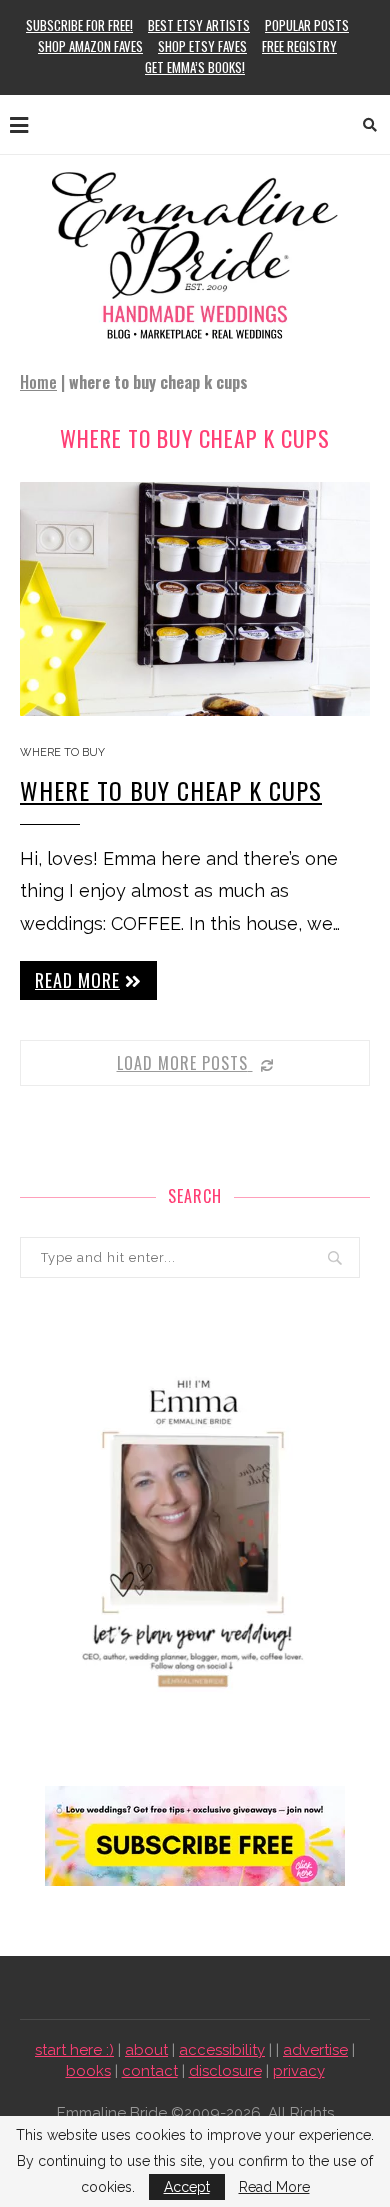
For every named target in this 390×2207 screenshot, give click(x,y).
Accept (187, 2187)
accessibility (222, 2050)
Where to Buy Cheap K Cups (171, 790)
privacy (299, 2071)
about (146, 2050)
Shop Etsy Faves (202, 46)
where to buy (62, 752)
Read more (77, 980)
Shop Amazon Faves (90, 46)
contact (150, 2071)
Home (38, 382)
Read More (274, 2187)
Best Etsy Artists (199, 25)
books (88, 2071)
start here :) (74, 2050)
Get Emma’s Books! (195, 67)
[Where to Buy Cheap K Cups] (195, 598)
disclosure (225, 2071)
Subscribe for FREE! (79, 25)
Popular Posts (307, 25)
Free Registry (299, 46)
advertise (315, 2050)
